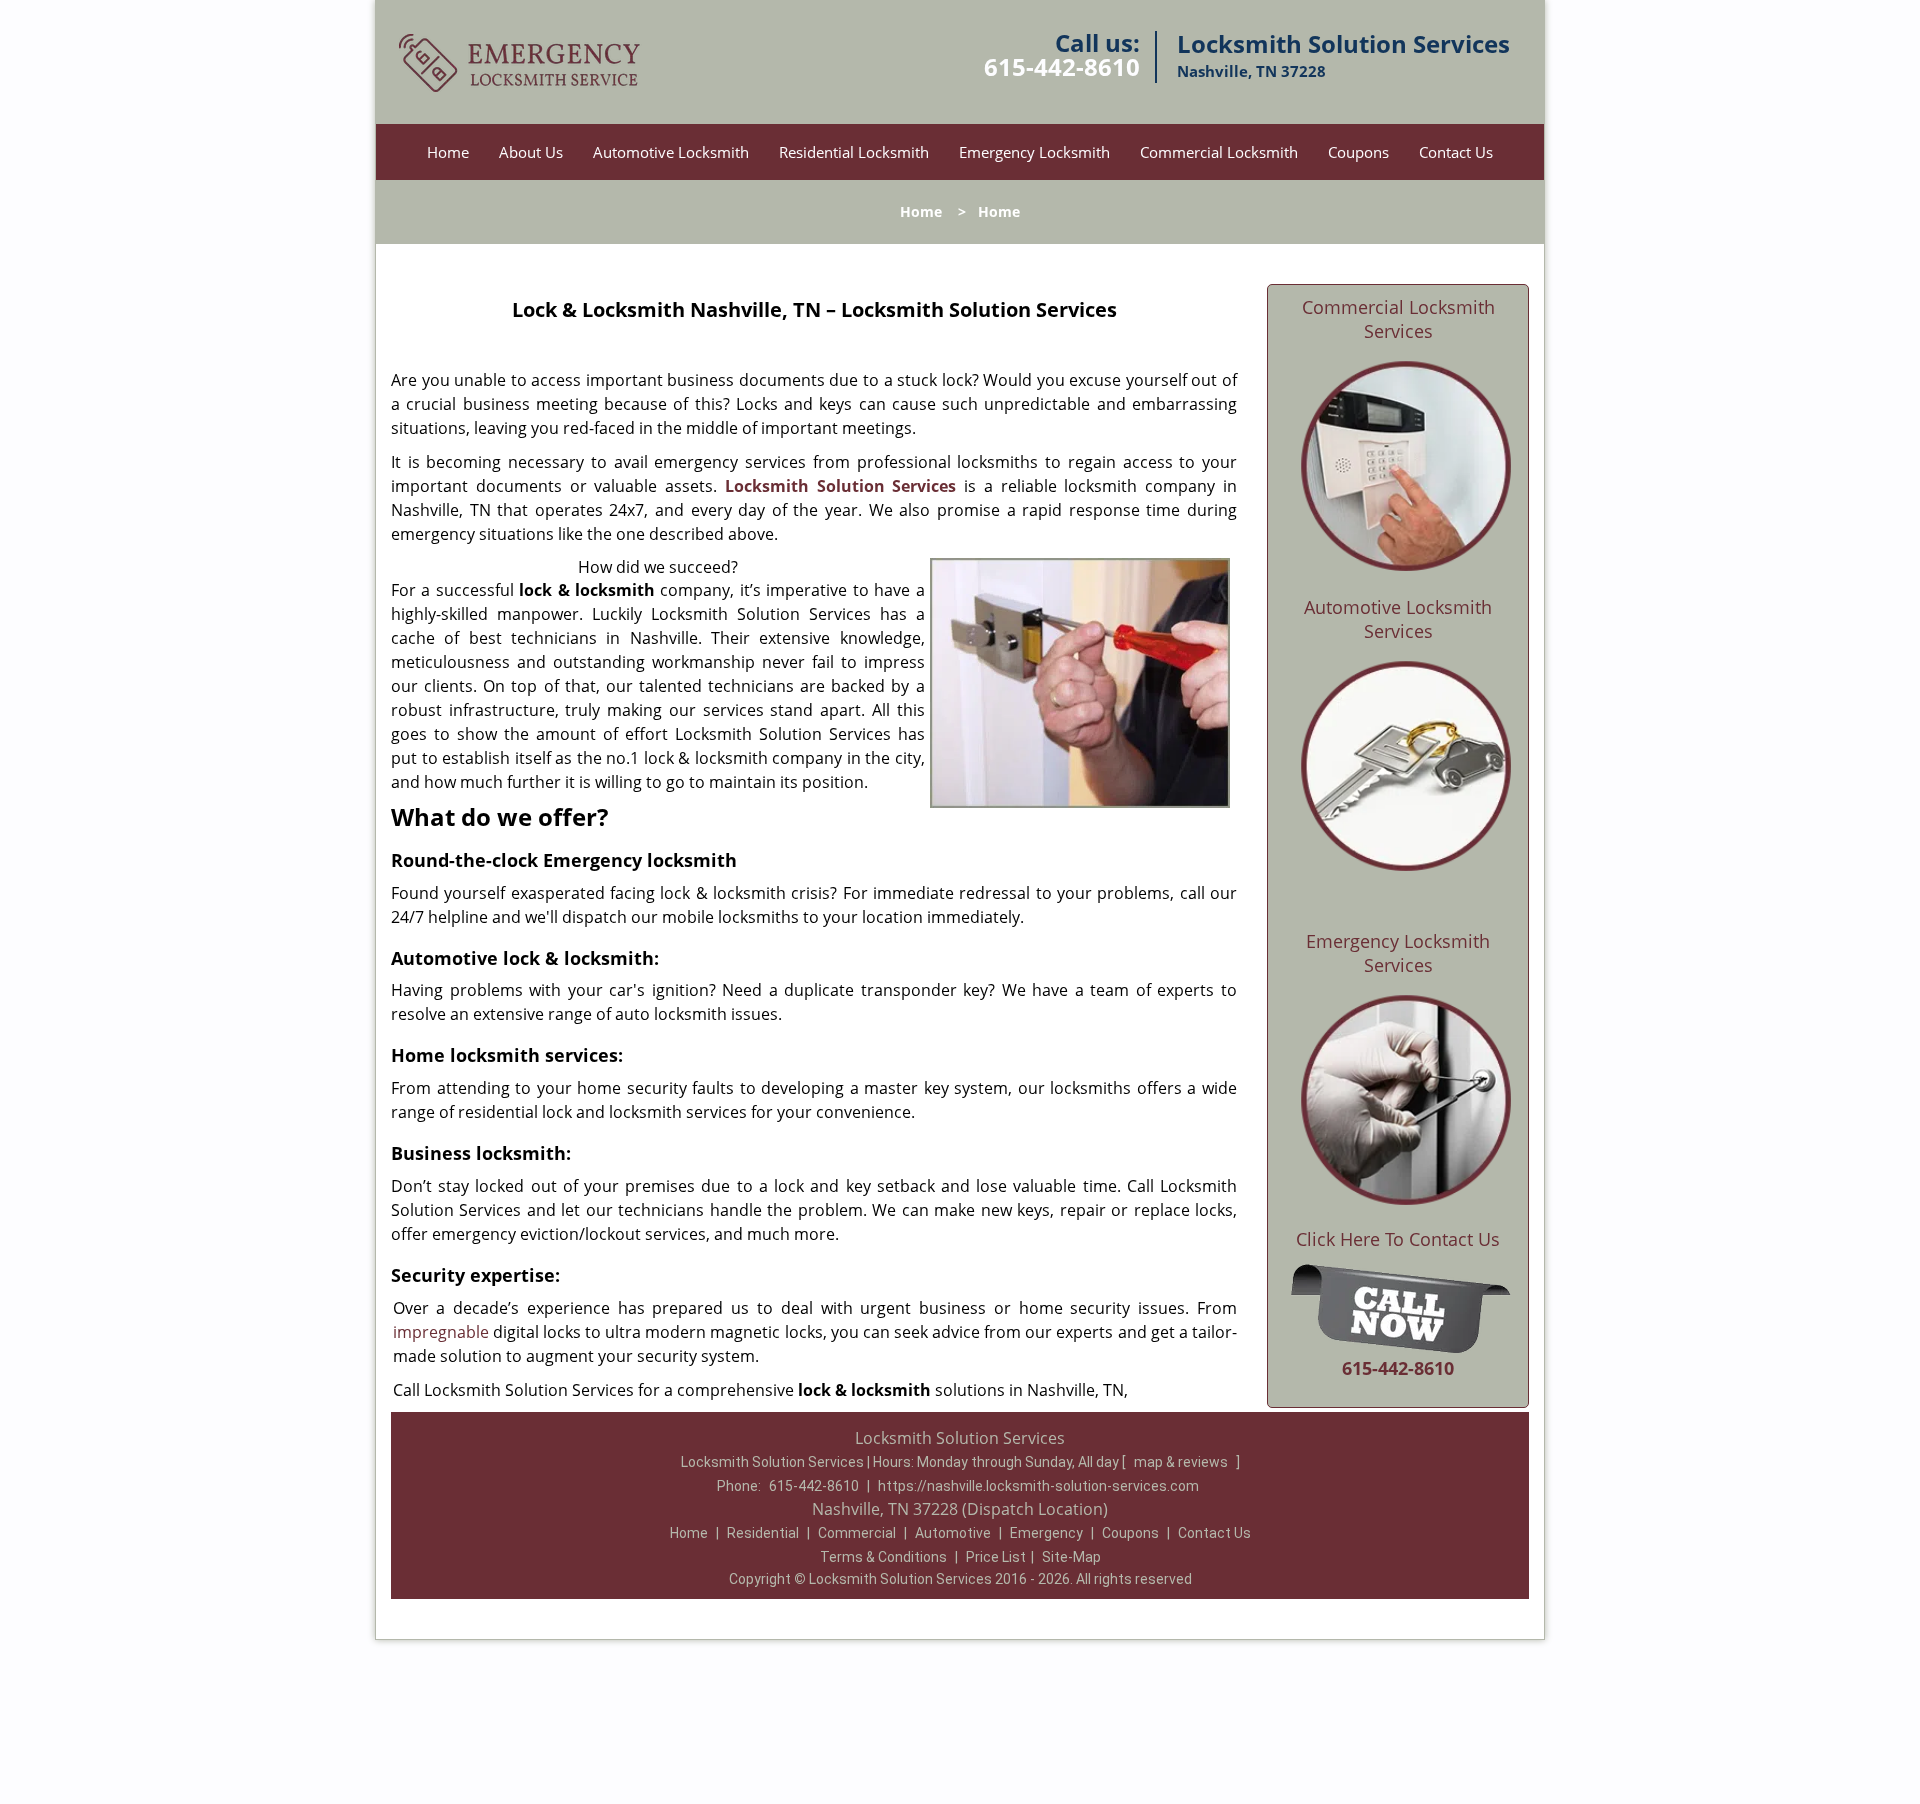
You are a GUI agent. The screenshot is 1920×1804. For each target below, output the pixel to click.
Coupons (1358, 152)
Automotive (953, 1533)
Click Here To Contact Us (1398, 1239)
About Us (531, 152)
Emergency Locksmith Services (1398, 953)
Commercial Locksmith (1219, 152)
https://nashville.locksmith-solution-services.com (1038, 1486)
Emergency (1046, 1533)
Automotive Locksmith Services (1398, 619)
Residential (763, 1533)
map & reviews (1182, 1462)
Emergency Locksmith (1034, 152)
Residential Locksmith (854, 152)
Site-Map (1071, 1557)
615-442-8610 (1062, 66)
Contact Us (1456, 152)
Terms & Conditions (883, 1557)
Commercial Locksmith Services (1398, 319)
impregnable (441, 1332)
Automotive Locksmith (671, 152)
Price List (996, 1557)
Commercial (857, 1533)
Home (448, 152)
